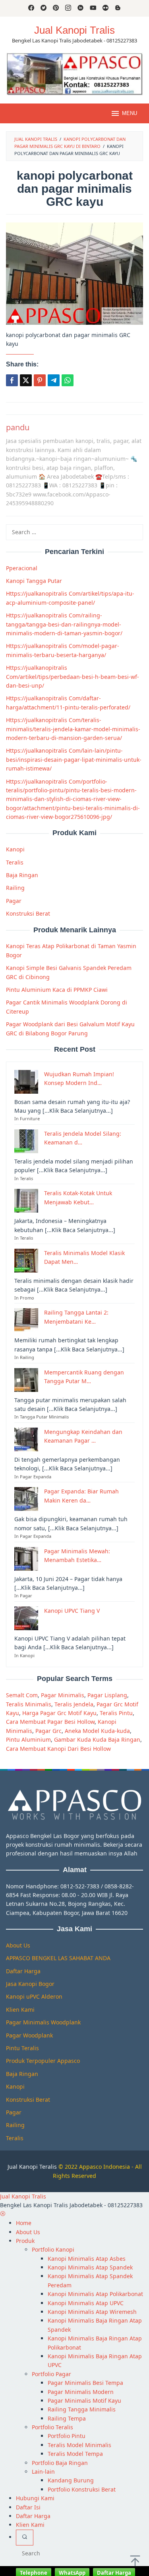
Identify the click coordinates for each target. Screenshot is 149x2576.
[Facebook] (31, 8)
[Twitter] (44, 8)
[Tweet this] (26, 380)
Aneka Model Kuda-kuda (97, 1731)
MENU (130, 113)
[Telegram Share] (54, 380)
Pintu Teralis (22, 2048)
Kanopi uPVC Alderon (34, 1996)
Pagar (14, 901)
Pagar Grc (48, 1731)
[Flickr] (105, 8)
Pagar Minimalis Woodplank (43, 2022)
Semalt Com (22, 1695)
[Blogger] (118, 8)
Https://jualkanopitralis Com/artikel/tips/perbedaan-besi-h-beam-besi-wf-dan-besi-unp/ (73, 677)
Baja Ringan (22, 875)
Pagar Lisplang (107, 1695)
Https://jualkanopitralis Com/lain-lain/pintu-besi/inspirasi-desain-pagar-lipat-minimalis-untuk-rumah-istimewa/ (74, 759)
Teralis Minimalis (29, 1704)
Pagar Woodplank (29, 2035)
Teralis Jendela (74, 1704)
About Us (18, 1945)
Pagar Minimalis (63, 1695)
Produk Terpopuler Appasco (43, 2061)
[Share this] (12, 380)
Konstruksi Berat (28, 913)
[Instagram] (68, 8)
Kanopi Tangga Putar (34, 581)
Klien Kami (20, 2010)
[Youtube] (93, 8)
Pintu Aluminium (28, 1739)
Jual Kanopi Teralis (32, 2167)
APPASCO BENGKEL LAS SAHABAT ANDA (58, 1958)
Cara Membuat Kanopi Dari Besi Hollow (58, 1749)
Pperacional (22, 568)
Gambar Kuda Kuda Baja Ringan (97, 1739)
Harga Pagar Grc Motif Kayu (59, 1713)
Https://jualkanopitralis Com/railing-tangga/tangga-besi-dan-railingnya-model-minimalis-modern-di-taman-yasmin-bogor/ (64, 624)
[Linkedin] (80, 8)
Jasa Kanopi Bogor (30, 1984)
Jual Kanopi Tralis (74, 30)
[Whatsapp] (68, 380)
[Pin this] (40, 380)
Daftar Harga (23, 1971)
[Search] (25, 2538)
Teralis (15, 862)
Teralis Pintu (116, 1713)
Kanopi (15, 849)
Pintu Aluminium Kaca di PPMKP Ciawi (57, 990)
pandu (18, 427)
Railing (15, 888)
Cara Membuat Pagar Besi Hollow (50, 1722)
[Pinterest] (56, 8)
